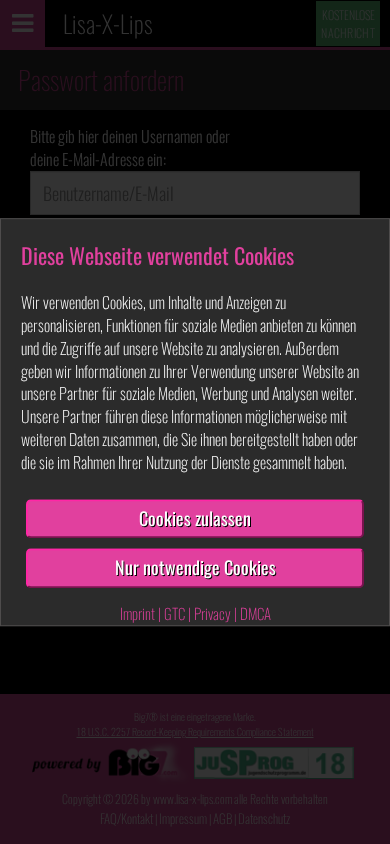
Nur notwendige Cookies (195, 568)
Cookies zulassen (195, 518)
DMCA (255, 613)
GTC (174, 613)
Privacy (212, 613)
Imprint (137, 613)
